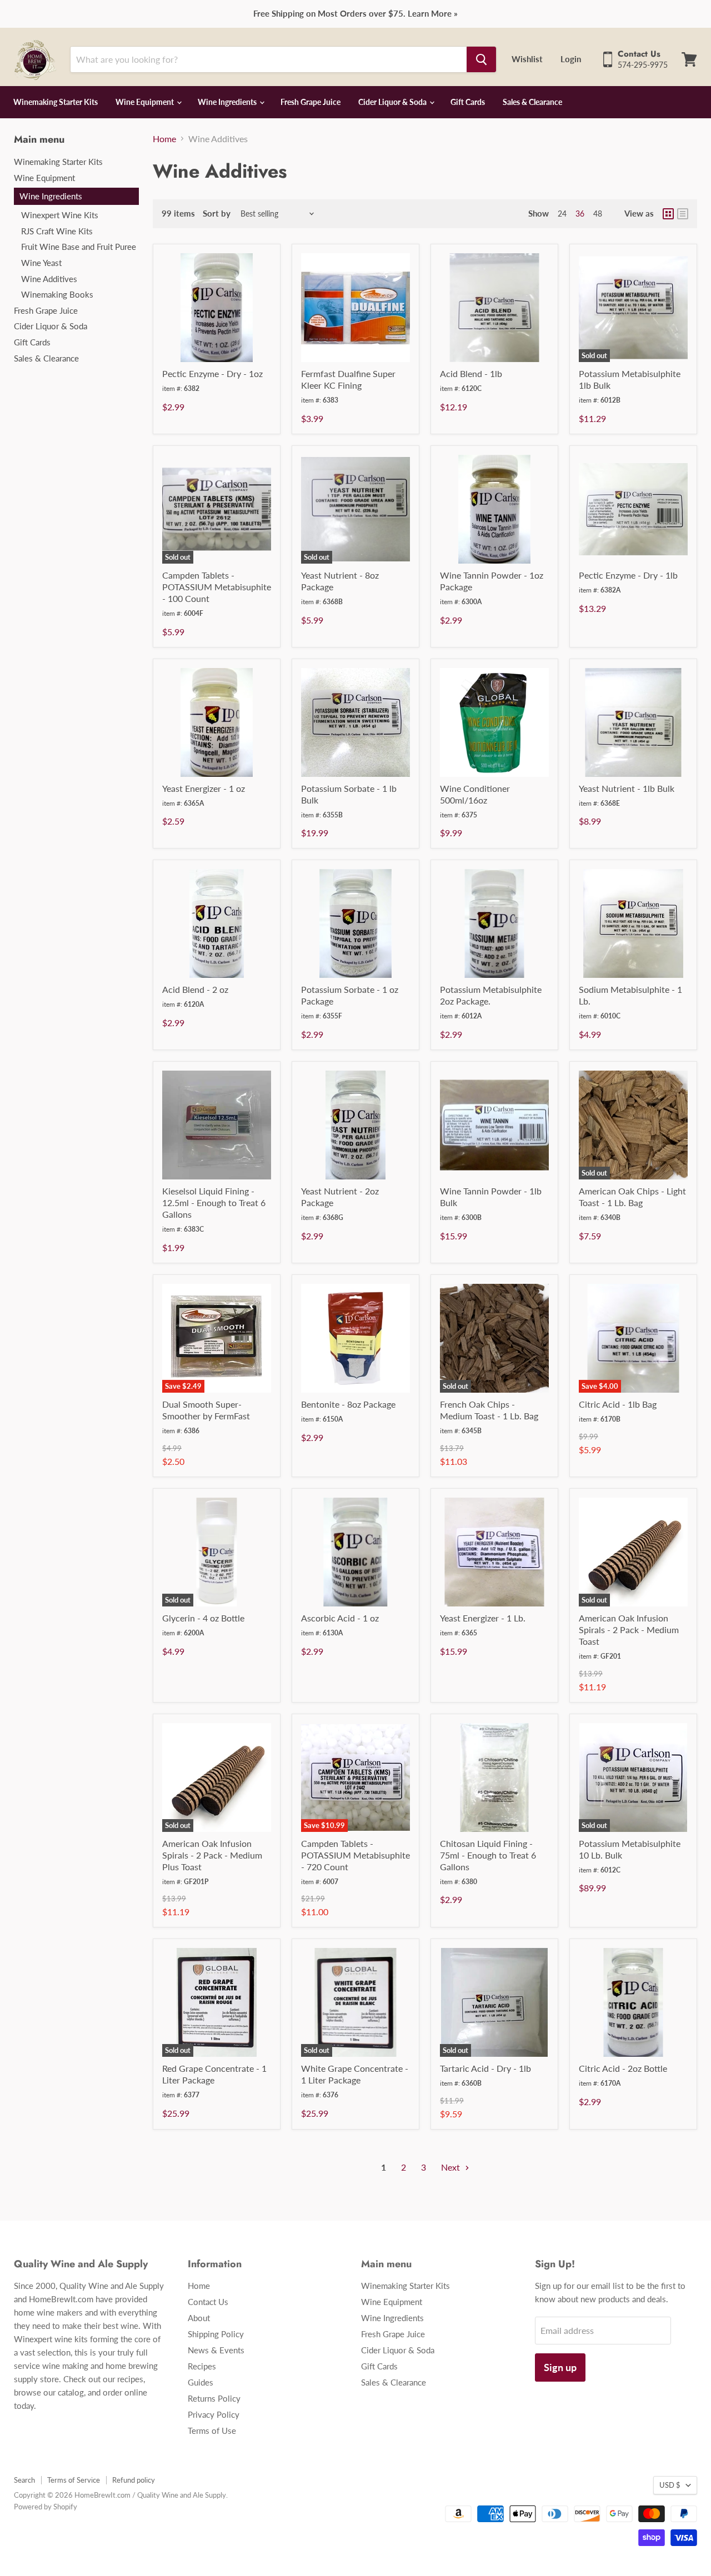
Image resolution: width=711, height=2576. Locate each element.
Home (164, 139)
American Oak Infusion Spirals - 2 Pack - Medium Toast (629, 1630)
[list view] (683, 214)
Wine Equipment (146, 102)
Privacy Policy (214, 2414)
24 (562, 214)
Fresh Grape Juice (311, 102)
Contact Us (208, 2302)
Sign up (560, 2367)
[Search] (481, 59)
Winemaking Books (57, 294)
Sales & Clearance (532, 102)
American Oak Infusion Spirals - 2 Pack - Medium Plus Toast (212, 1855)
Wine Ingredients (228, 102)
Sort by (196, 214)
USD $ (670, 2485)
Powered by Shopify (46, 2507)
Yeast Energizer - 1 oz (204, 788)
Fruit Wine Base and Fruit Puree (79, 247)
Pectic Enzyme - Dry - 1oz (212, 373)
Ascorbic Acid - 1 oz (340, 1618)
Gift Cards (468, 102)
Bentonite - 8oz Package (348, 1404)
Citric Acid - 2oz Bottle (623, 2068)
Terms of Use (212, 2431)
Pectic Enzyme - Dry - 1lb (628, 575)
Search (24, 2480)
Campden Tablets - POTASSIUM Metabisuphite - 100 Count (217, 587)
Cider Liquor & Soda (393, 102)
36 (580, 214)
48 (598, 214)
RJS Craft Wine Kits (57, 231)
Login (571, 59)
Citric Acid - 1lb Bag (618, 1404)
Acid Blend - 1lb (471, 373)
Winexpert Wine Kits (60, 215)
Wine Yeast (41, 263)
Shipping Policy (216, 2334)
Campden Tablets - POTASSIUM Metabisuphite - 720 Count (355, 1855)
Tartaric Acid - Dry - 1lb (485, 2068)
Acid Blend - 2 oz (195, 989)
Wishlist (527, 59)
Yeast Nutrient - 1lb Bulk (627, 788)
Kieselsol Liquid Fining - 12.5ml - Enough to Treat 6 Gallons (214, 1202)
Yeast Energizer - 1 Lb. (483, 1618)
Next (452, 2167)
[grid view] (668, 214)
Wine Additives (49, 279)
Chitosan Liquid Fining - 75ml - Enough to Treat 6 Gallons (488, 1855)
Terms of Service (74, 2480)
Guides (201, 2382)
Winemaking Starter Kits (56, 102)
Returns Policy (214, 2398)
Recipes (202, 2366)
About (199, 2318)
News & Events (216, 2350)
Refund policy (134, 2480)
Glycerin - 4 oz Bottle (203, 1618)
